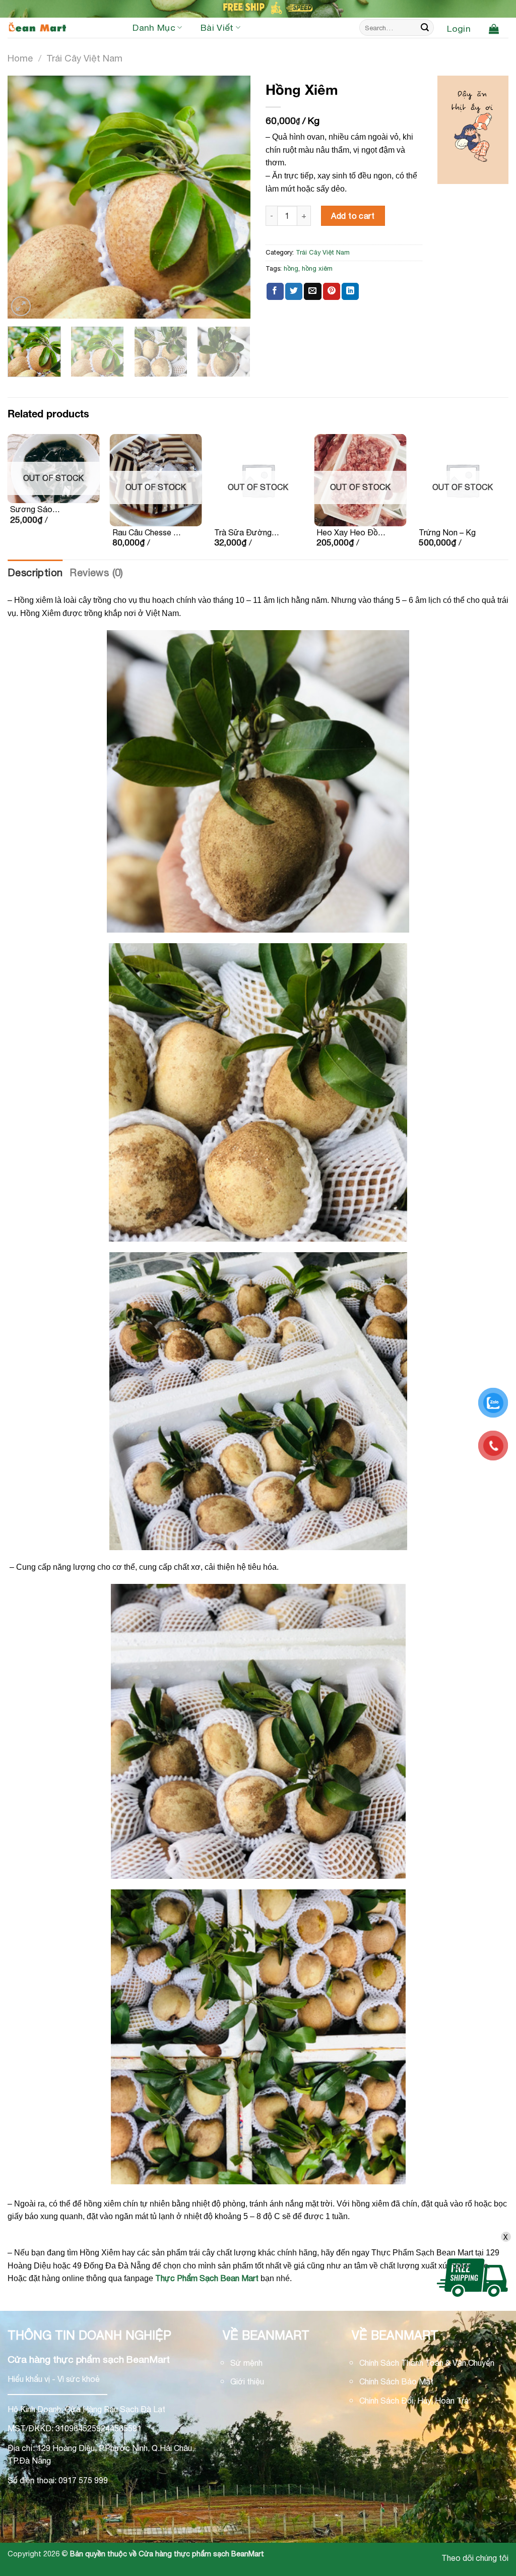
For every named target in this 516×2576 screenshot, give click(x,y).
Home (20, 58)
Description (35, 572)
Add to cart (353, 216)
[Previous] (25, 197)
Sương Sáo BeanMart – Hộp (40, 510)
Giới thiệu (247, 2381)
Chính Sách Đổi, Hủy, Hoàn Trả (414, 2401)
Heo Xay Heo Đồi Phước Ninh (348, 533)
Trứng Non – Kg (447, 532)
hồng (291, 268)
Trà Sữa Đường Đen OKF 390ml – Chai (246, 533)
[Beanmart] (58, 28)
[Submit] (425, 28)
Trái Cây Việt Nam (84, 58)
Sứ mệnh (246, 2363)
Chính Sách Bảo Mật (396, 2381)
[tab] (35, 573)
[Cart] (494, 29)
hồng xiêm (317, 268)
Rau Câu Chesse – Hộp (145, 533)
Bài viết (217, 27)
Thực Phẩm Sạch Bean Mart (207, 2278)
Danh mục (154, 27)
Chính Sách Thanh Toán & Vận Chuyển (427, 2363)
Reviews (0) (96, 572)
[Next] (233, 197)
